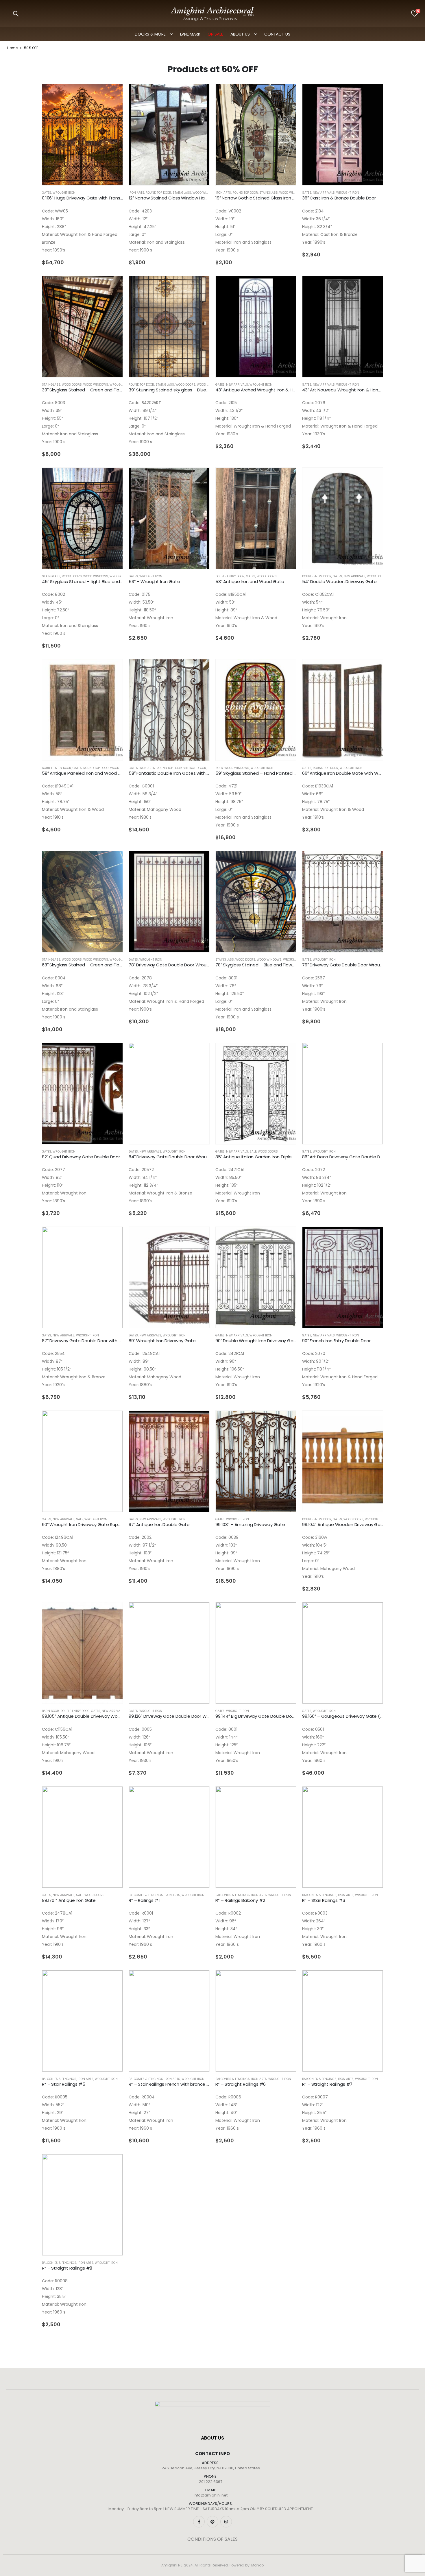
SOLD (219, 768)
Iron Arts (136, 193)
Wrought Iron (64, 193)
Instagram (226, 2522)
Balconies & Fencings (146, 1895)
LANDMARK (190, 34)
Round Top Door (158, 193)
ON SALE (215, 34)
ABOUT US (240, 34)
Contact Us (277, 34)
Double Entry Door (230, 576)
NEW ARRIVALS (324, 193)
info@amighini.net (211, 2495)
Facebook (199, 2522)
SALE (253, 1152)
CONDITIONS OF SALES (212, 2539)
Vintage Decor (195, 768)
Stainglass (182, 193)
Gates (47, 193)
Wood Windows (205, 193)
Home (12, 48)
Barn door (50, 1711)
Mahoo (257, 2565)
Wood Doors (72, 385)
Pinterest (212, 2522)
